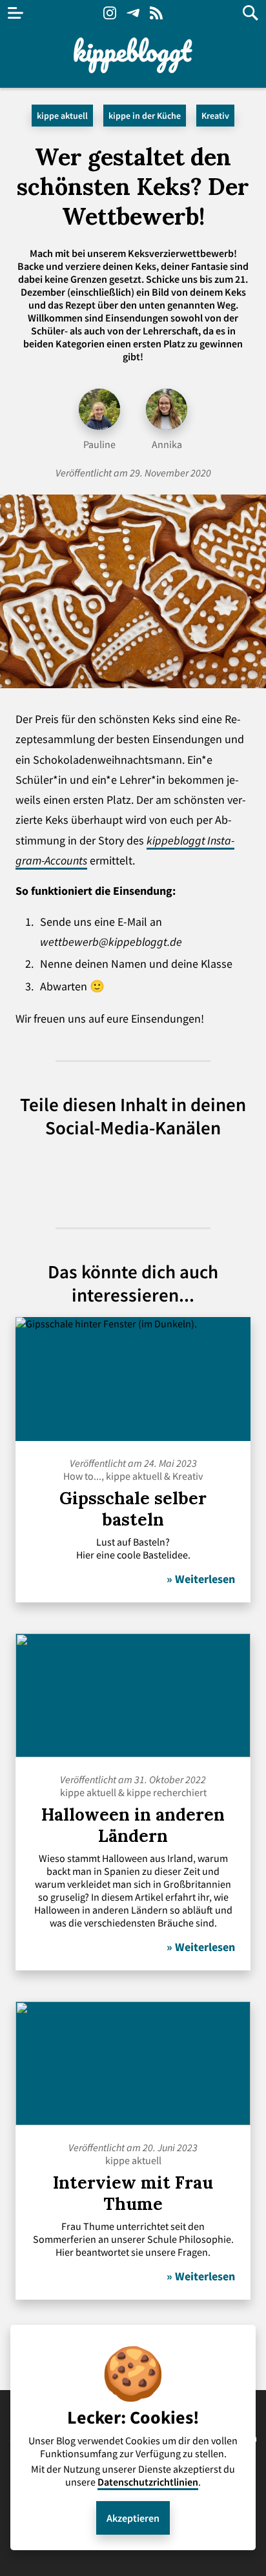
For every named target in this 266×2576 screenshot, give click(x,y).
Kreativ (215, 116)
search (251, 13)
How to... (82, 1476)
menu (15, 13)
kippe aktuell (62, 116)
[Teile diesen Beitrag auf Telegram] (63, 1173)
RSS (156, 13)
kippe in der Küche (145, 116)
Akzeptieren (133, 2518)
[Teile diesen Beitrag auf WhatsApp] (110, 1173)
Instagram (110, 13)
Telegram (133, 13)
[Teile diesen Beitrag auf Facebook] (156, 1173)
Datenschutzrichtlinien (148, 2482)
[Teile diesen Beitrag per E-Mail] (203, 1173)
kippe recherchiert (167, 1792)
